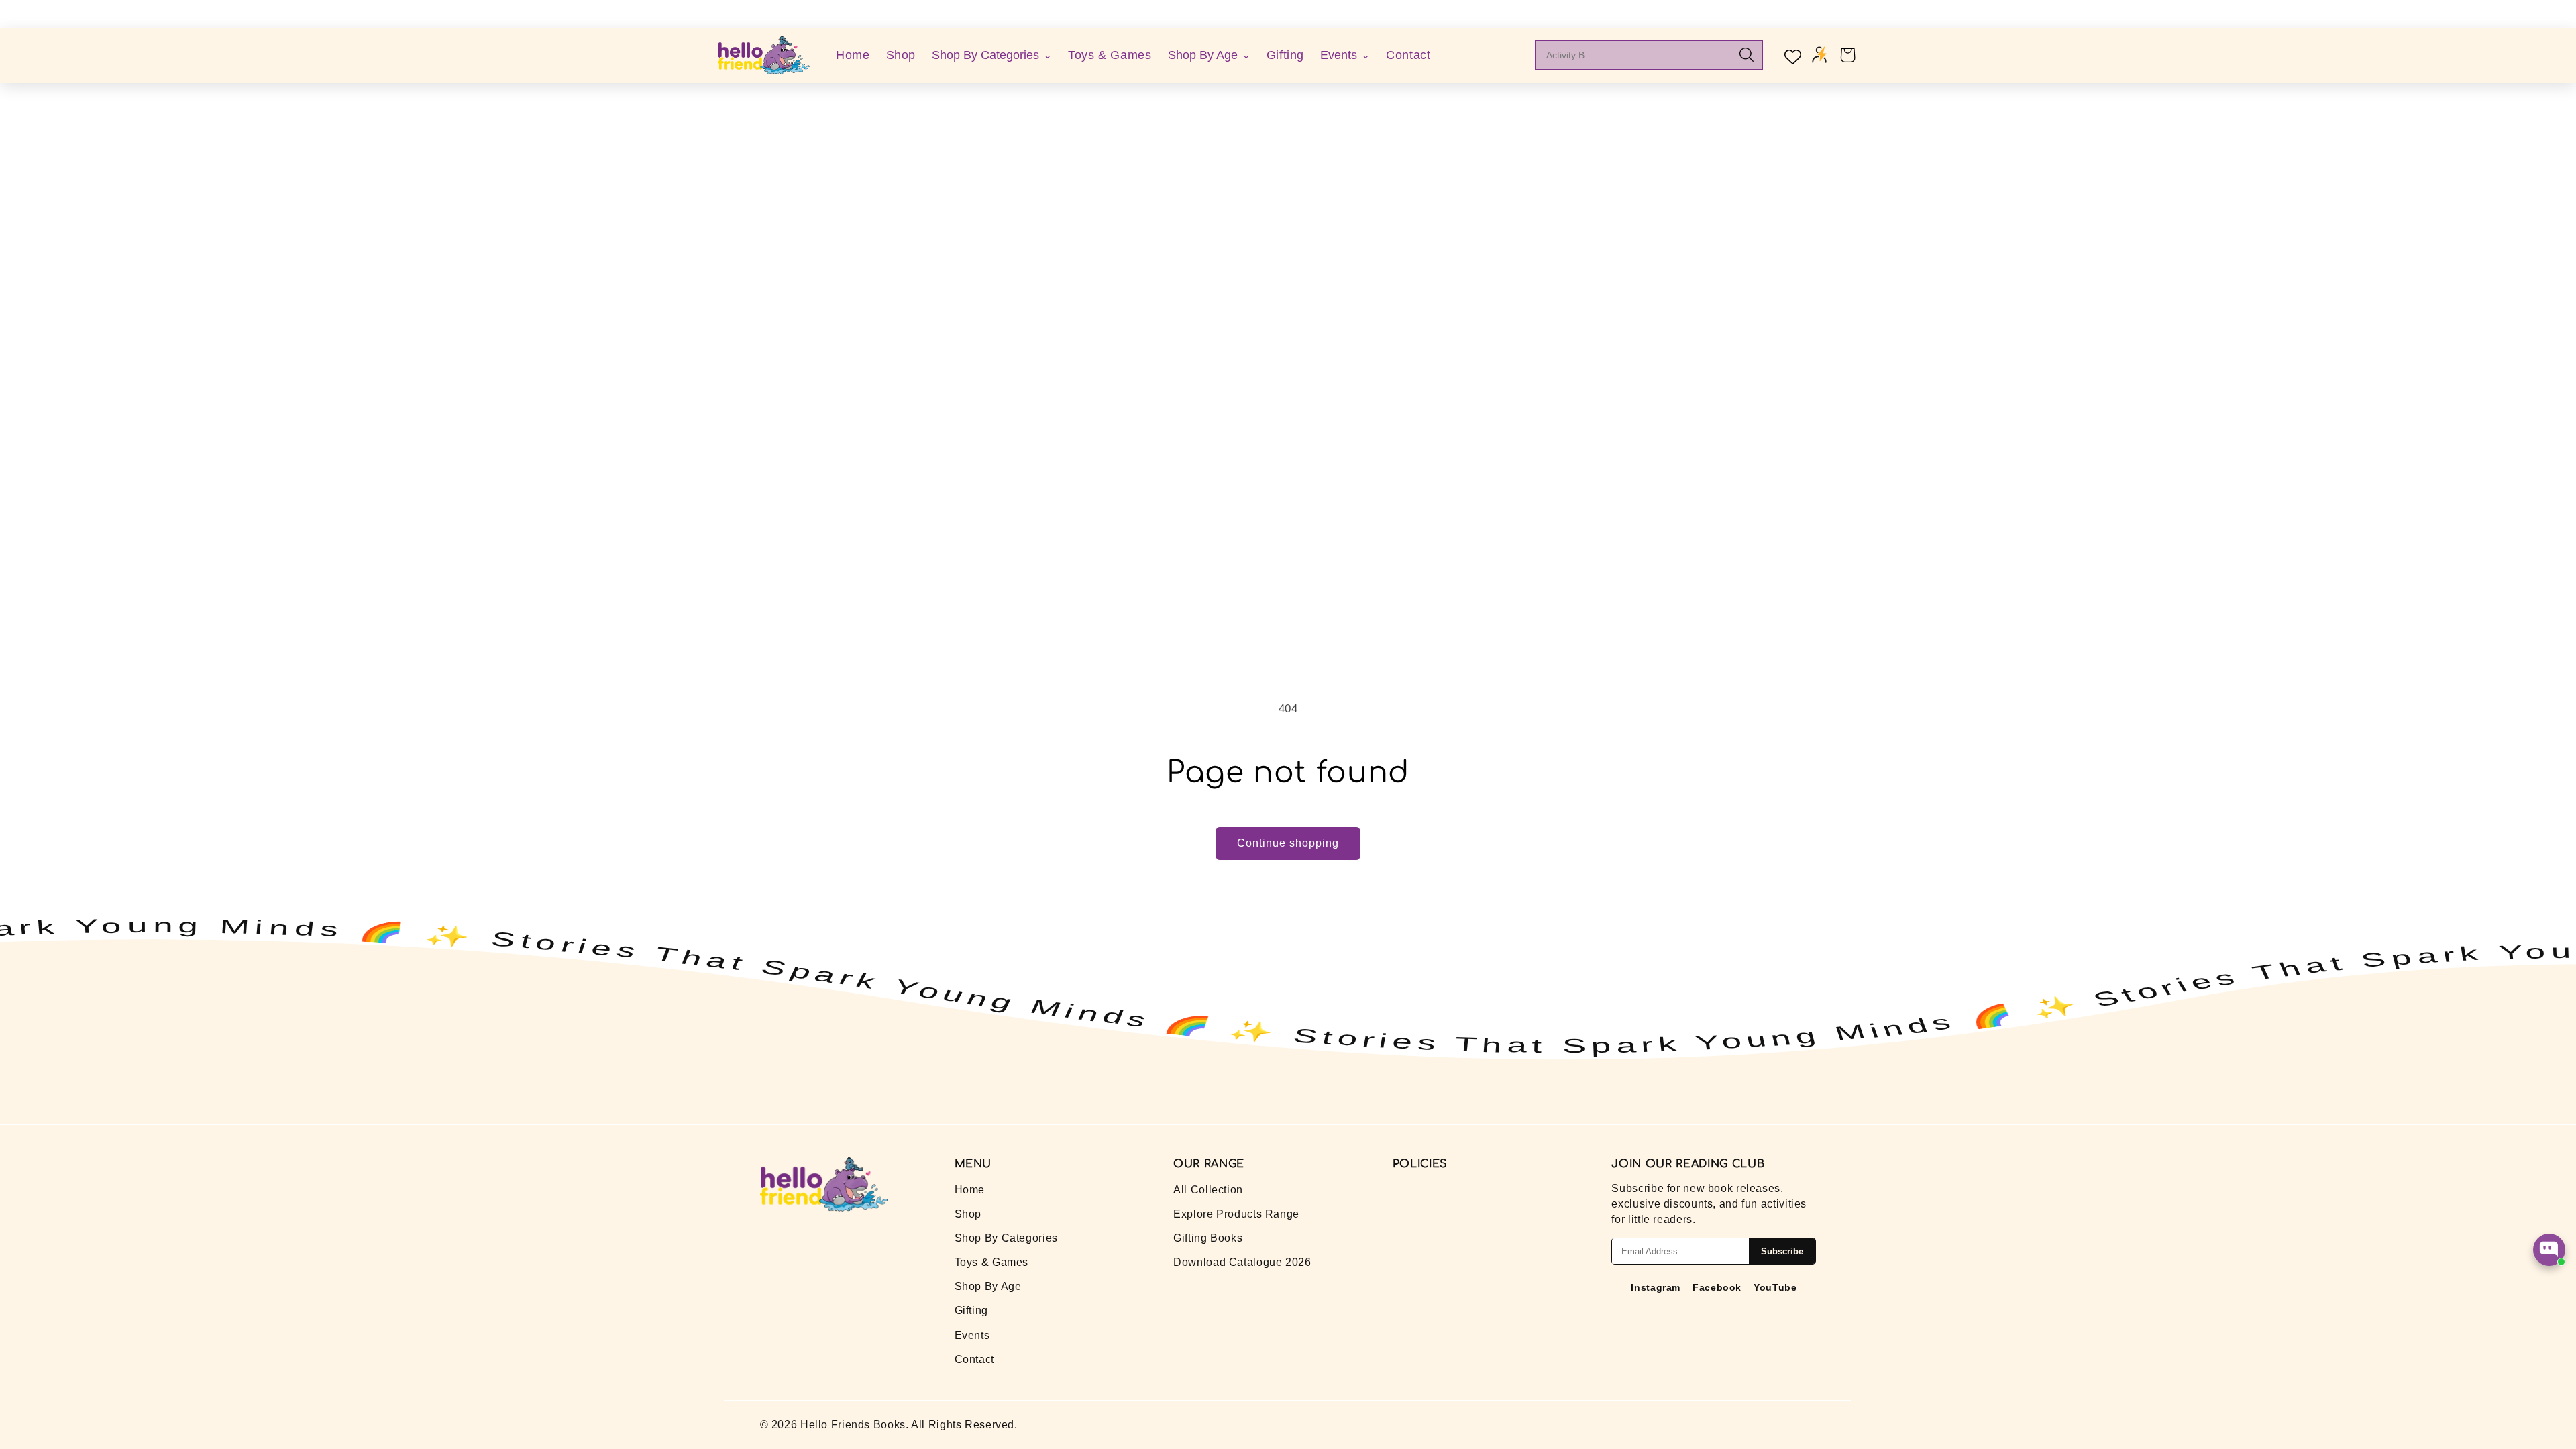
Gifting (1285, 55)
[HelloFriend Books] (764, 55)
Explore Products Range (1236, 1214)
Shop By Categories (1006, 1238)
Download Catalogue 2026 (1242, 1262)
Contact (1408, 55)
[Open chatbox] (2549, 1250)
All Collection (1208, 1190)
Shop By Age (988, 1286)
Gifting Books (1208, 1238)
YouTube (1775, 1287)
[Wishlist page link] (1791, 55)
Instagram (1656, 1287)
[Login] (1819, 55)
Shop (901, 55)
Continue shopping (1288, 843)
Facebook (1717, 1287)
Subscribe (1782, 1251)
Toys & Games (1110, 55)
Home (853, 55)
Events (972, 1335)
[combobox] (1639, 55)
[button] (1847, 55)
